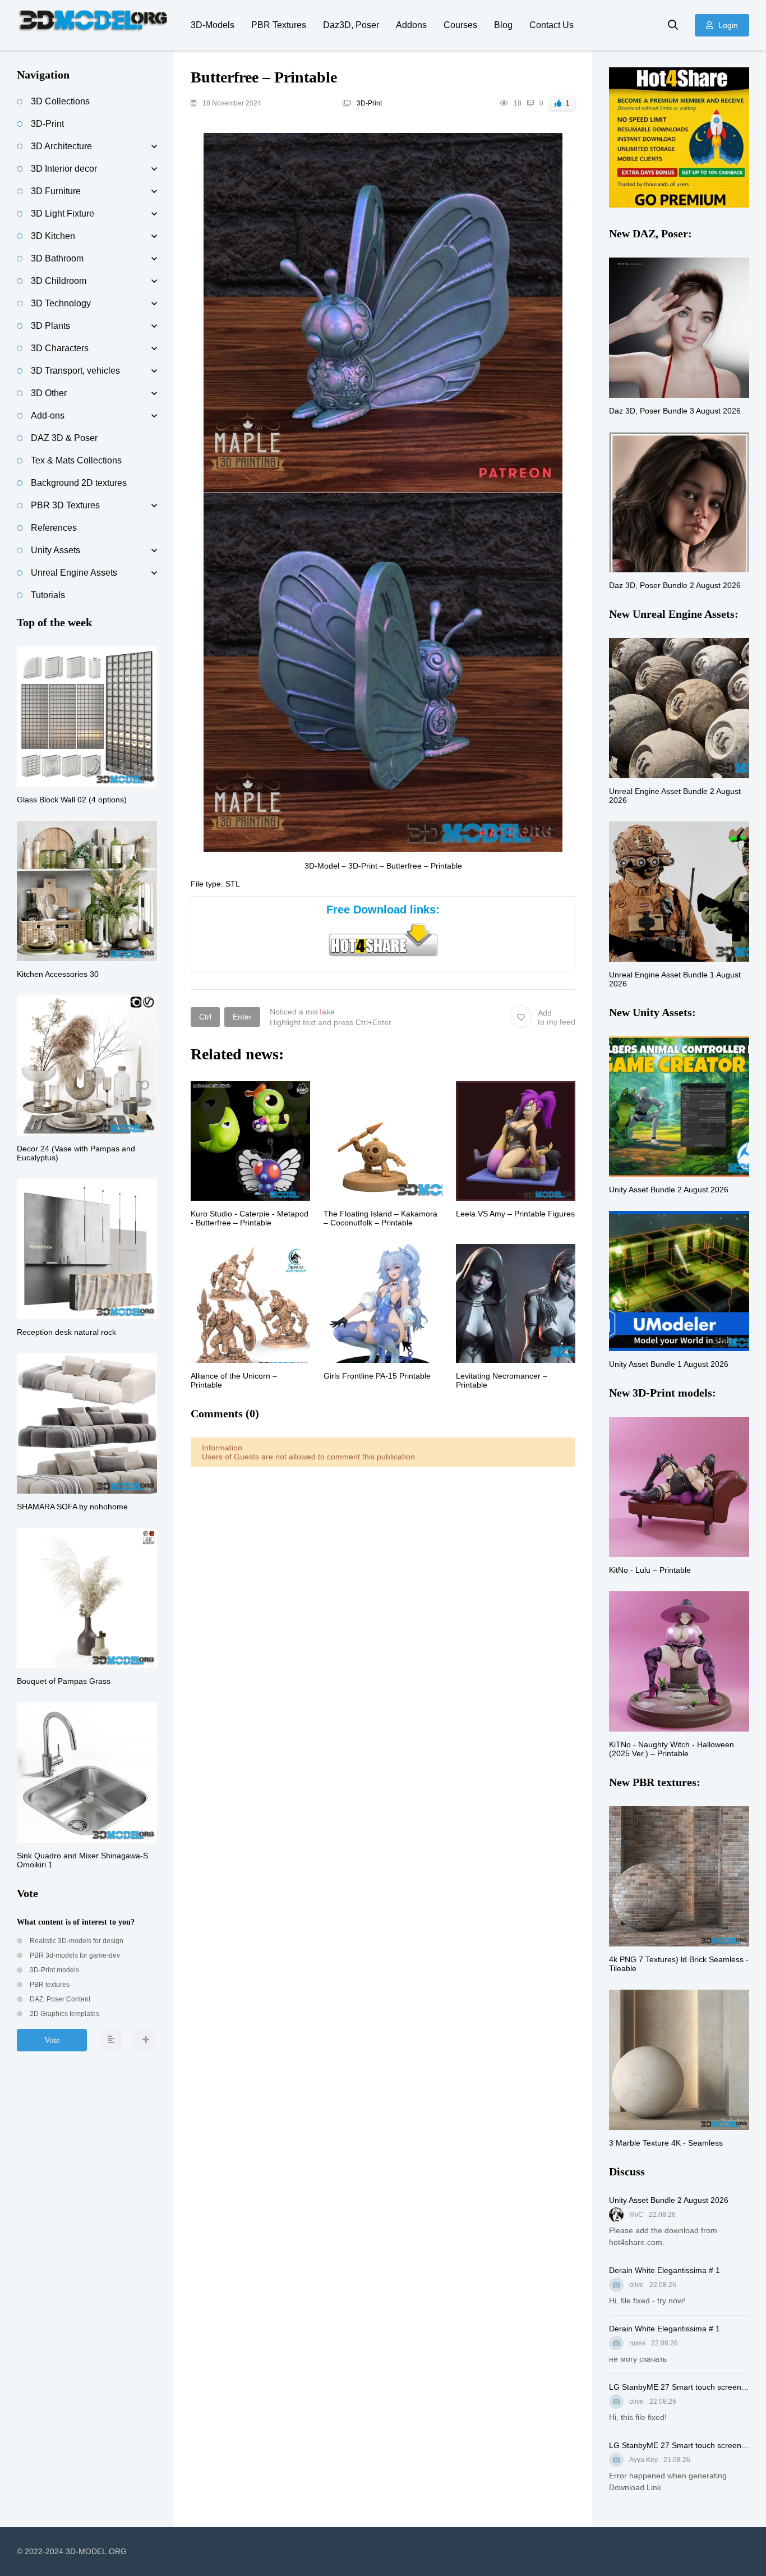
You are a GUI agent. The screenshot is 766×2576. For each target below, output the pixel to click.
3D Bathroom (57, 258)
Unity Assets (56, 550)
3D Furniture (56, 191)
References (54, 528)
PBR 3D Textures (65, 505)
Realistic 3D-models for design (76, 1941)
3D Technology (61, 303)
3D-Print (369, 103)
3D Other (49, 393)
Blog (503, 25)
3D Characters (60, 348)
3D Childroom (59, 281)
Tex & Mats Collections (76, 460)
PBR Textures (279, 25)
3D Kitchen (53, 236)
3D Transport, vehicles (75, 371)
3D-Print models (54, 1970)
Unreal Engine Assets (74, 573)
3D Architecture (61, 146)
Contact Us (552, 25)
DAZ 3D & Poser (64, 438)
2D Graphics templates (64, 2014)
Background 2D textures (79, 483)
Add (557, 1017)
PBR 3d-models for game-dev (74, 1955)
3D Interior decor (64, 169)
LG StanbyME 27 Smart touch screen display (679, 2387)
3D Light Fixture (63, 213)
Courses (460, 25)
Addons (411, 25)
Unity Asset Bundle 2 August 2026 (669, 2200)
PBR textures (49, 1985)
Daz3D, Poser (351, 25)
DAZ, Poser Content (59, 1999)
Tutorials (48, 595)
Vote (52, 2040)
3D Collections (60, 101)
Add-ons (48, 415)
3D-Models (213, 25)
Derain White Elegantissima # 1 (665, 2270)
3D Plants (50, 326)
